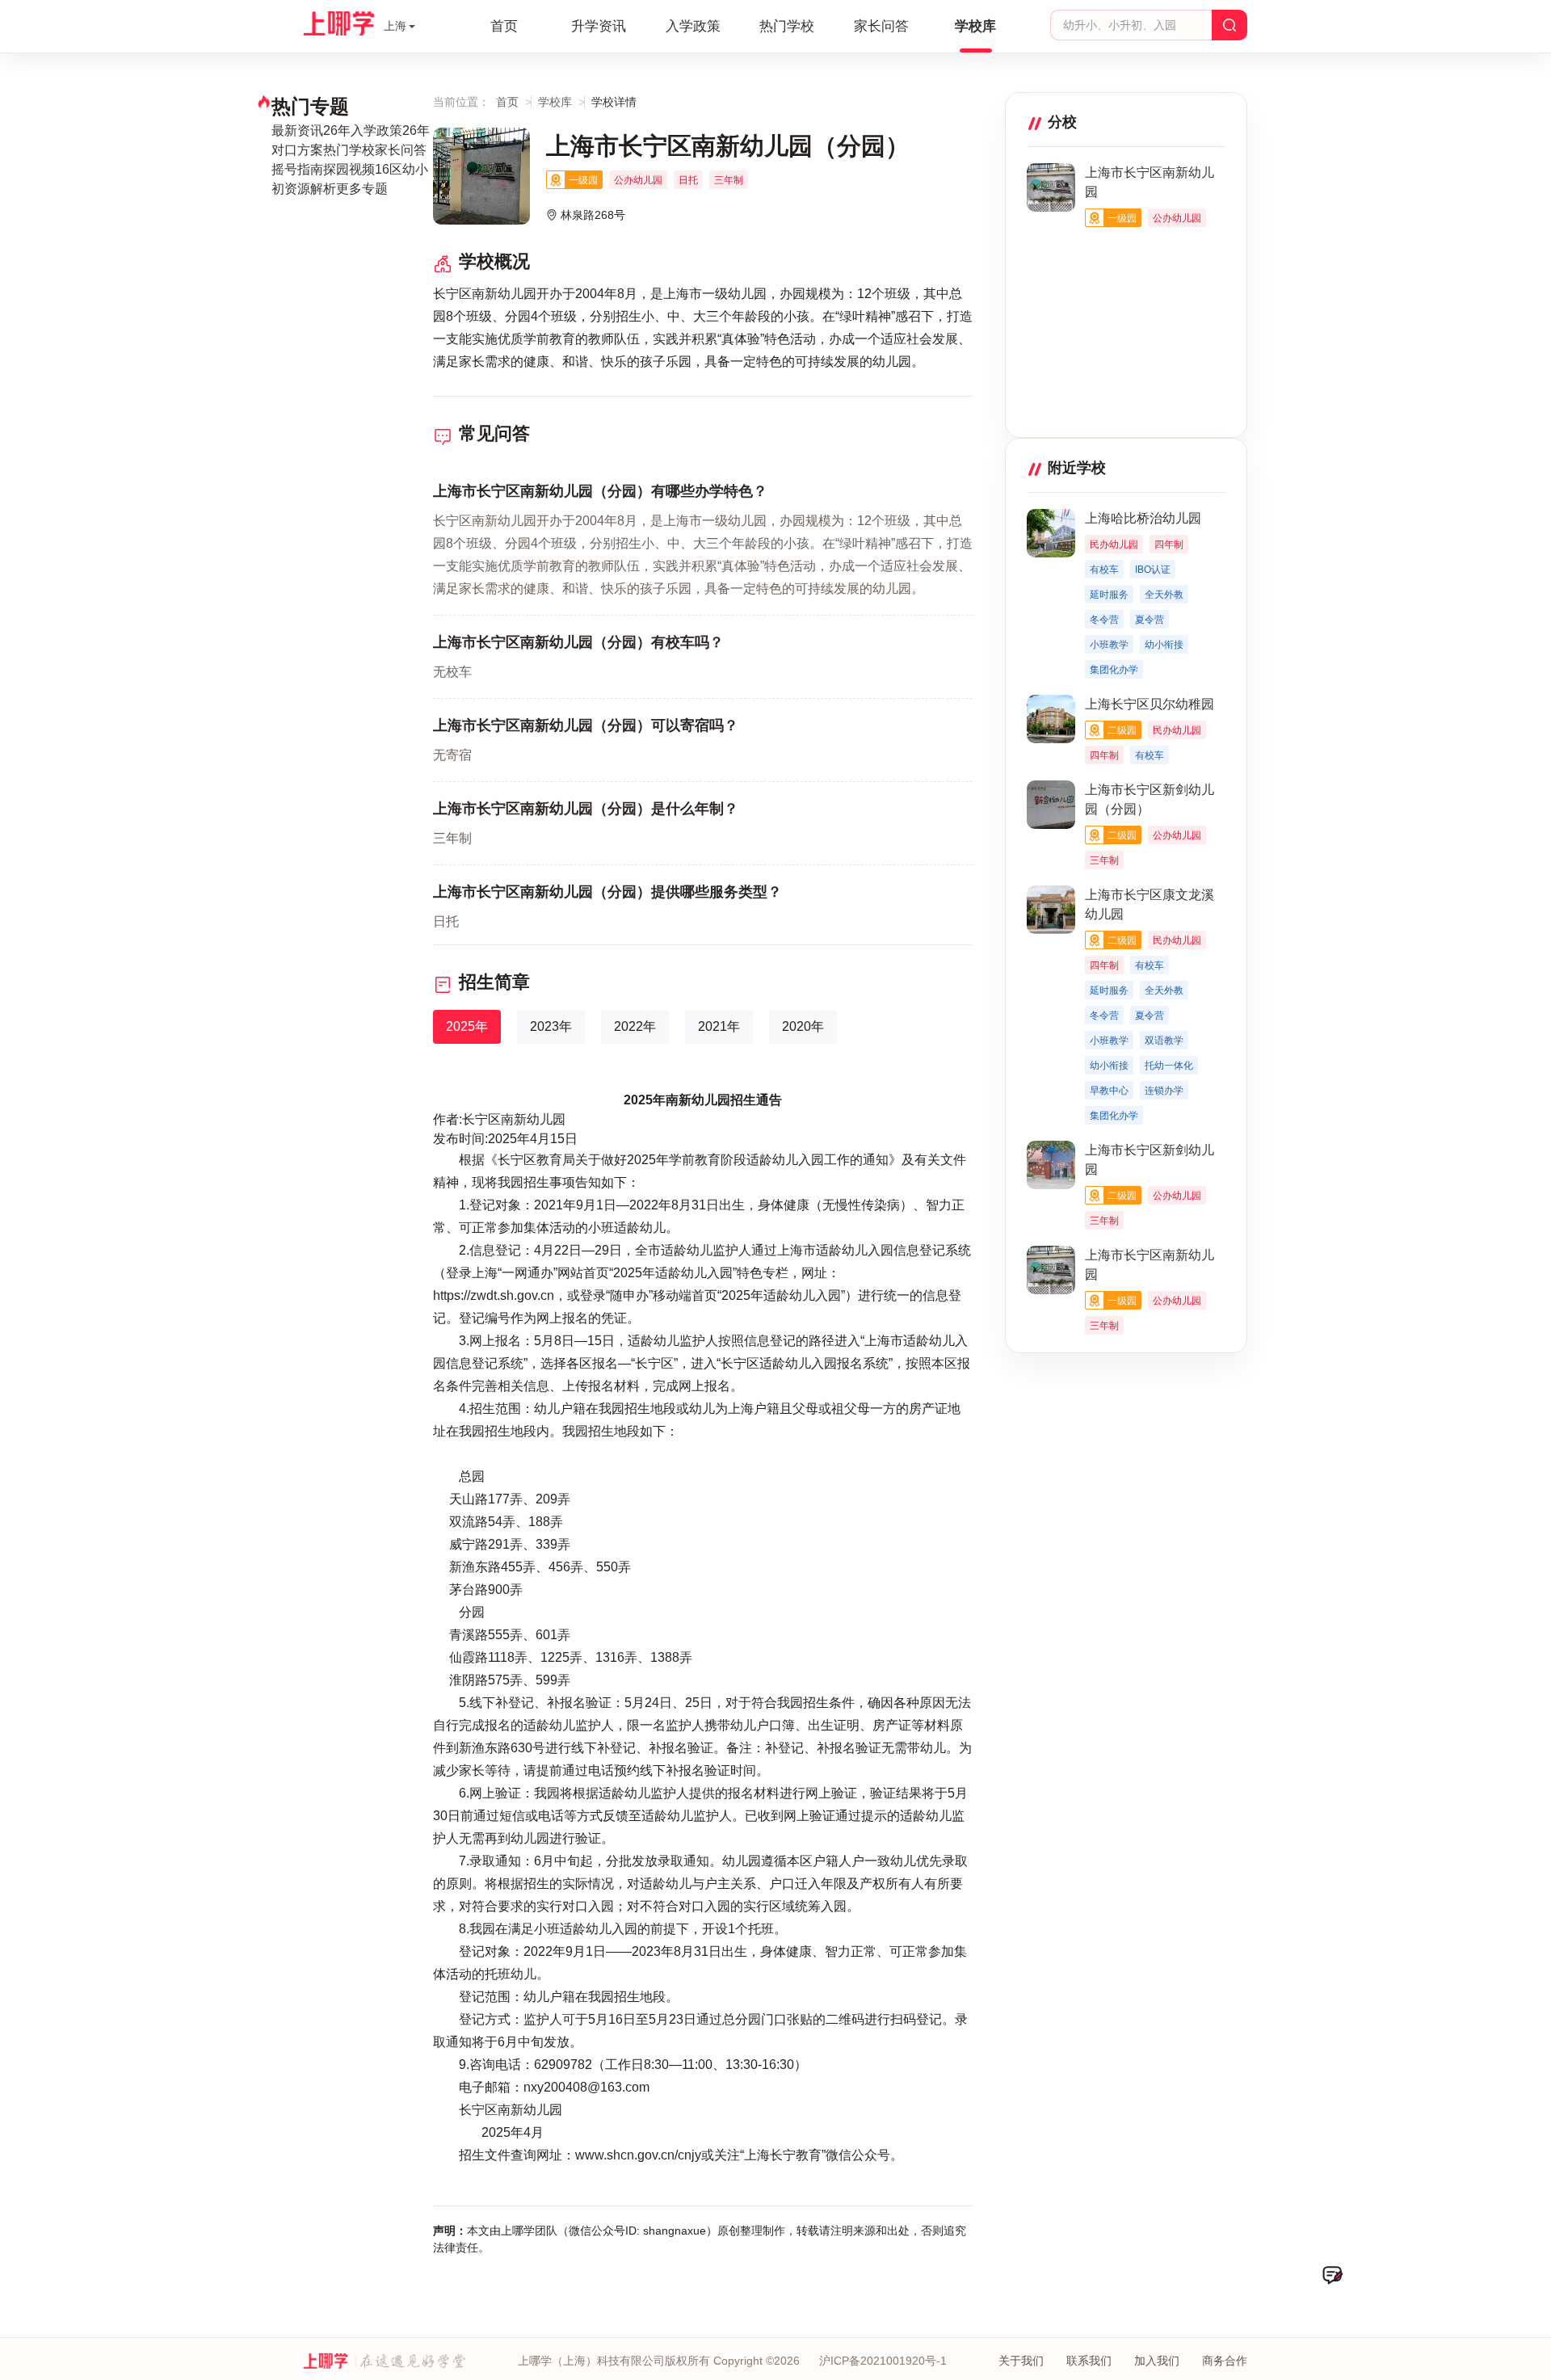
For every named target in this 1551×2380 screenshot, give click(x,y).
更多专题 (362, 189)
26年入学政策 (363, 130)
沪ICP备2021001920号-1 (883, 2361)
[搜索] (1229, 25)
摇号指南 (297, 169)
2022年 (635, 1026)
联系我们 (1089, 2361)
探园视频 (349, 169)
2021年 (719, 1026)
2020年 (803, 1026)
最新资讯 (297, 130)
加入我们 (1157, 2361)
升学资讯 (599, 26)
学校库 (975, 26)
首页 (504, 26)
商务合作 (1225, 2361)
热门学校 (787, 26)
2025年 (467, 1026)
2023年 (551, 1026)
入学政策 (693, 26)
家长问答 (881, 26)
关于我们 (1021, 2361)
